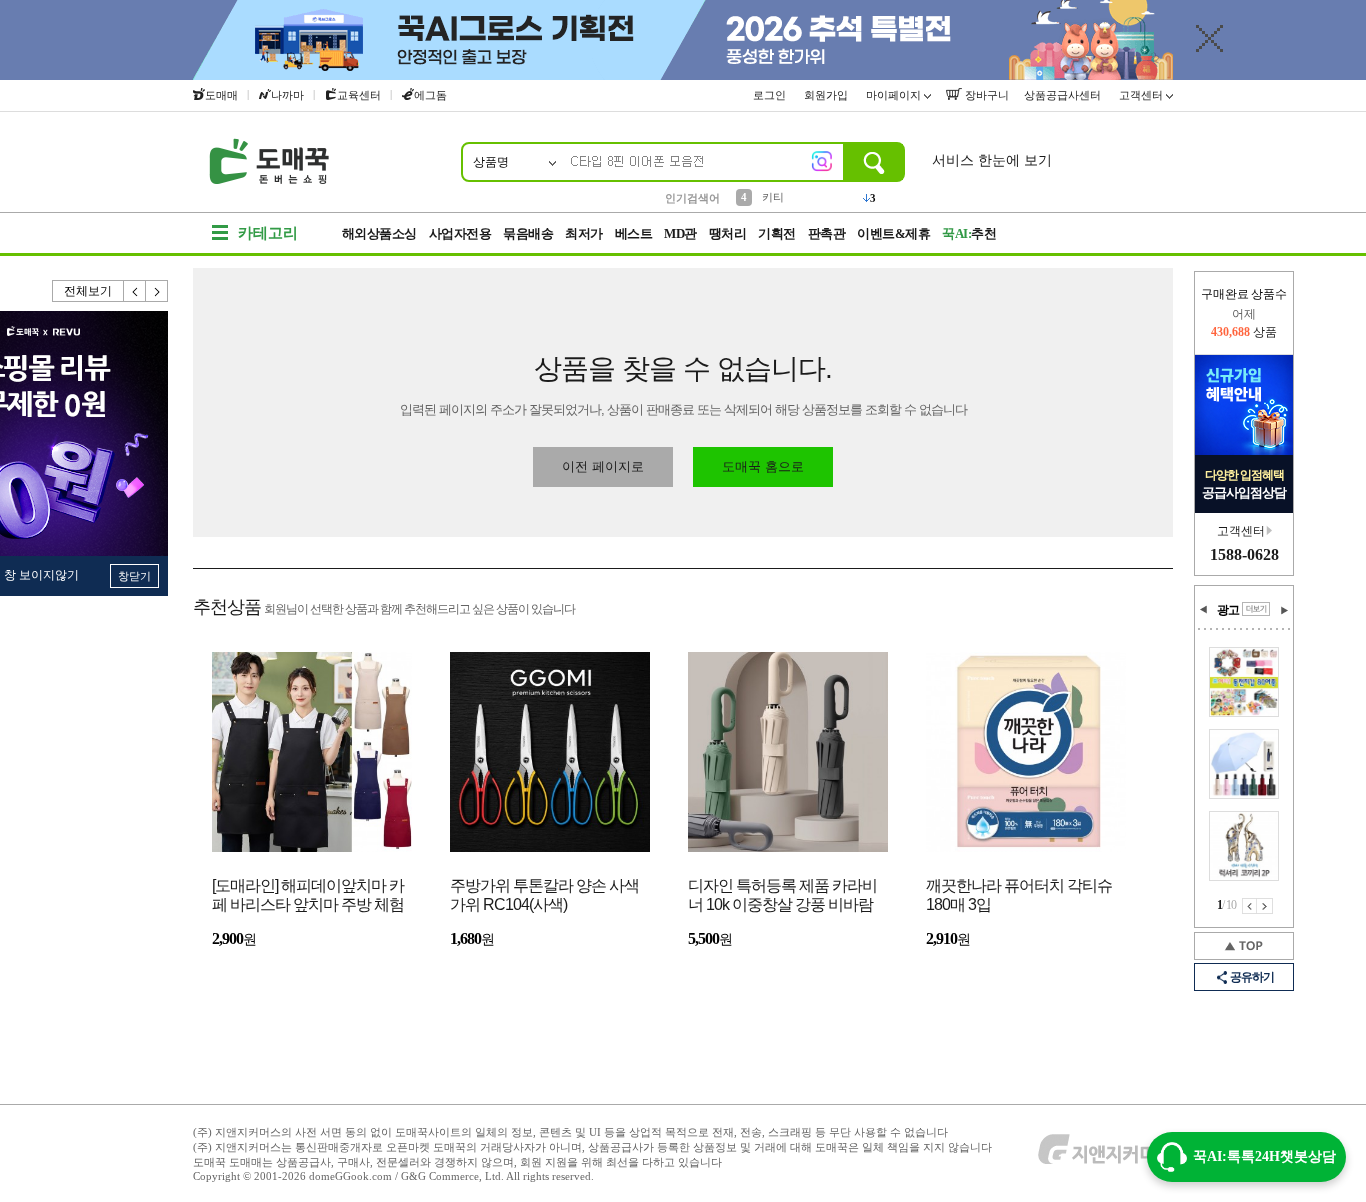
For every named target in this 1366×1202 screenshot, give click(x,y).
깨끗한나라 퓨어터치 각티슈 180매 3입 (1019, 895)
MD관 (680, 233)
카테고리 (268, 233)
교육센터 (359, 95)
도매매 (221, 95)
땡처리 (728, 233)
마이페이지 (895, 95)
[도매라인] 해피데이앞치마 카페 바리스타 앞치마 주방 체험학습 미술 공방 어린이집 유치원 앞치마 (308, 896)
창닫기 (134, 576)
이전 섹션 (1204, 610)
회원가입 (827, 95)
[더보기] (1256, 609)
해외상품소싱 (379, 233)
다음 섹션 (1284, 610)
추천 (969, 233)
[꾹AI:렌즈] (822, 161)
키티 (773, 197)
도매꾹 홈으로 (763, 466)
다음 (157, 291)
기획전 (777, 233)
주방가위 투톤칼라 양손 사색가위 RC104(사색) (544, 895)
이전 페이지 (1249, 906)
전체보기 (88, 291)
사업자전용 (460, 233)
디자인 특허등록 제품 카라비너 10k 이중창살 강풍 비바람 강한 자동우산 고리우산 (782, 896)
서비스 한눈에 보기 (992, 160)
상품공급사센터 (1064, 95)
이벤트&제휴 (893, 233)
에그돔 (430, 95)
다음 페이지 (1265, 906)
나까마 (287, 95)
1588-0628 (1244, 554)
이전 (135, 291)
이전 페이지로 (603, 466)
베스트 (634, 233)
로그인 (771, 95)
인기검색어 (692, 198)
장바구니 (985, 95)
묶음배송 (528, 233)
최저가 (584, 233)
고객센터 (1142, 95)
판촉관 (827, 233)
